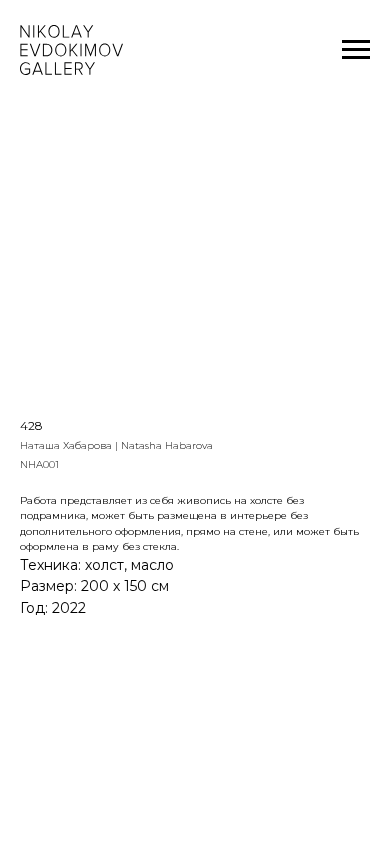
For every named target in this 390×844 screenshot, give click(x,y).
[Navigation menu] (356, 50)
